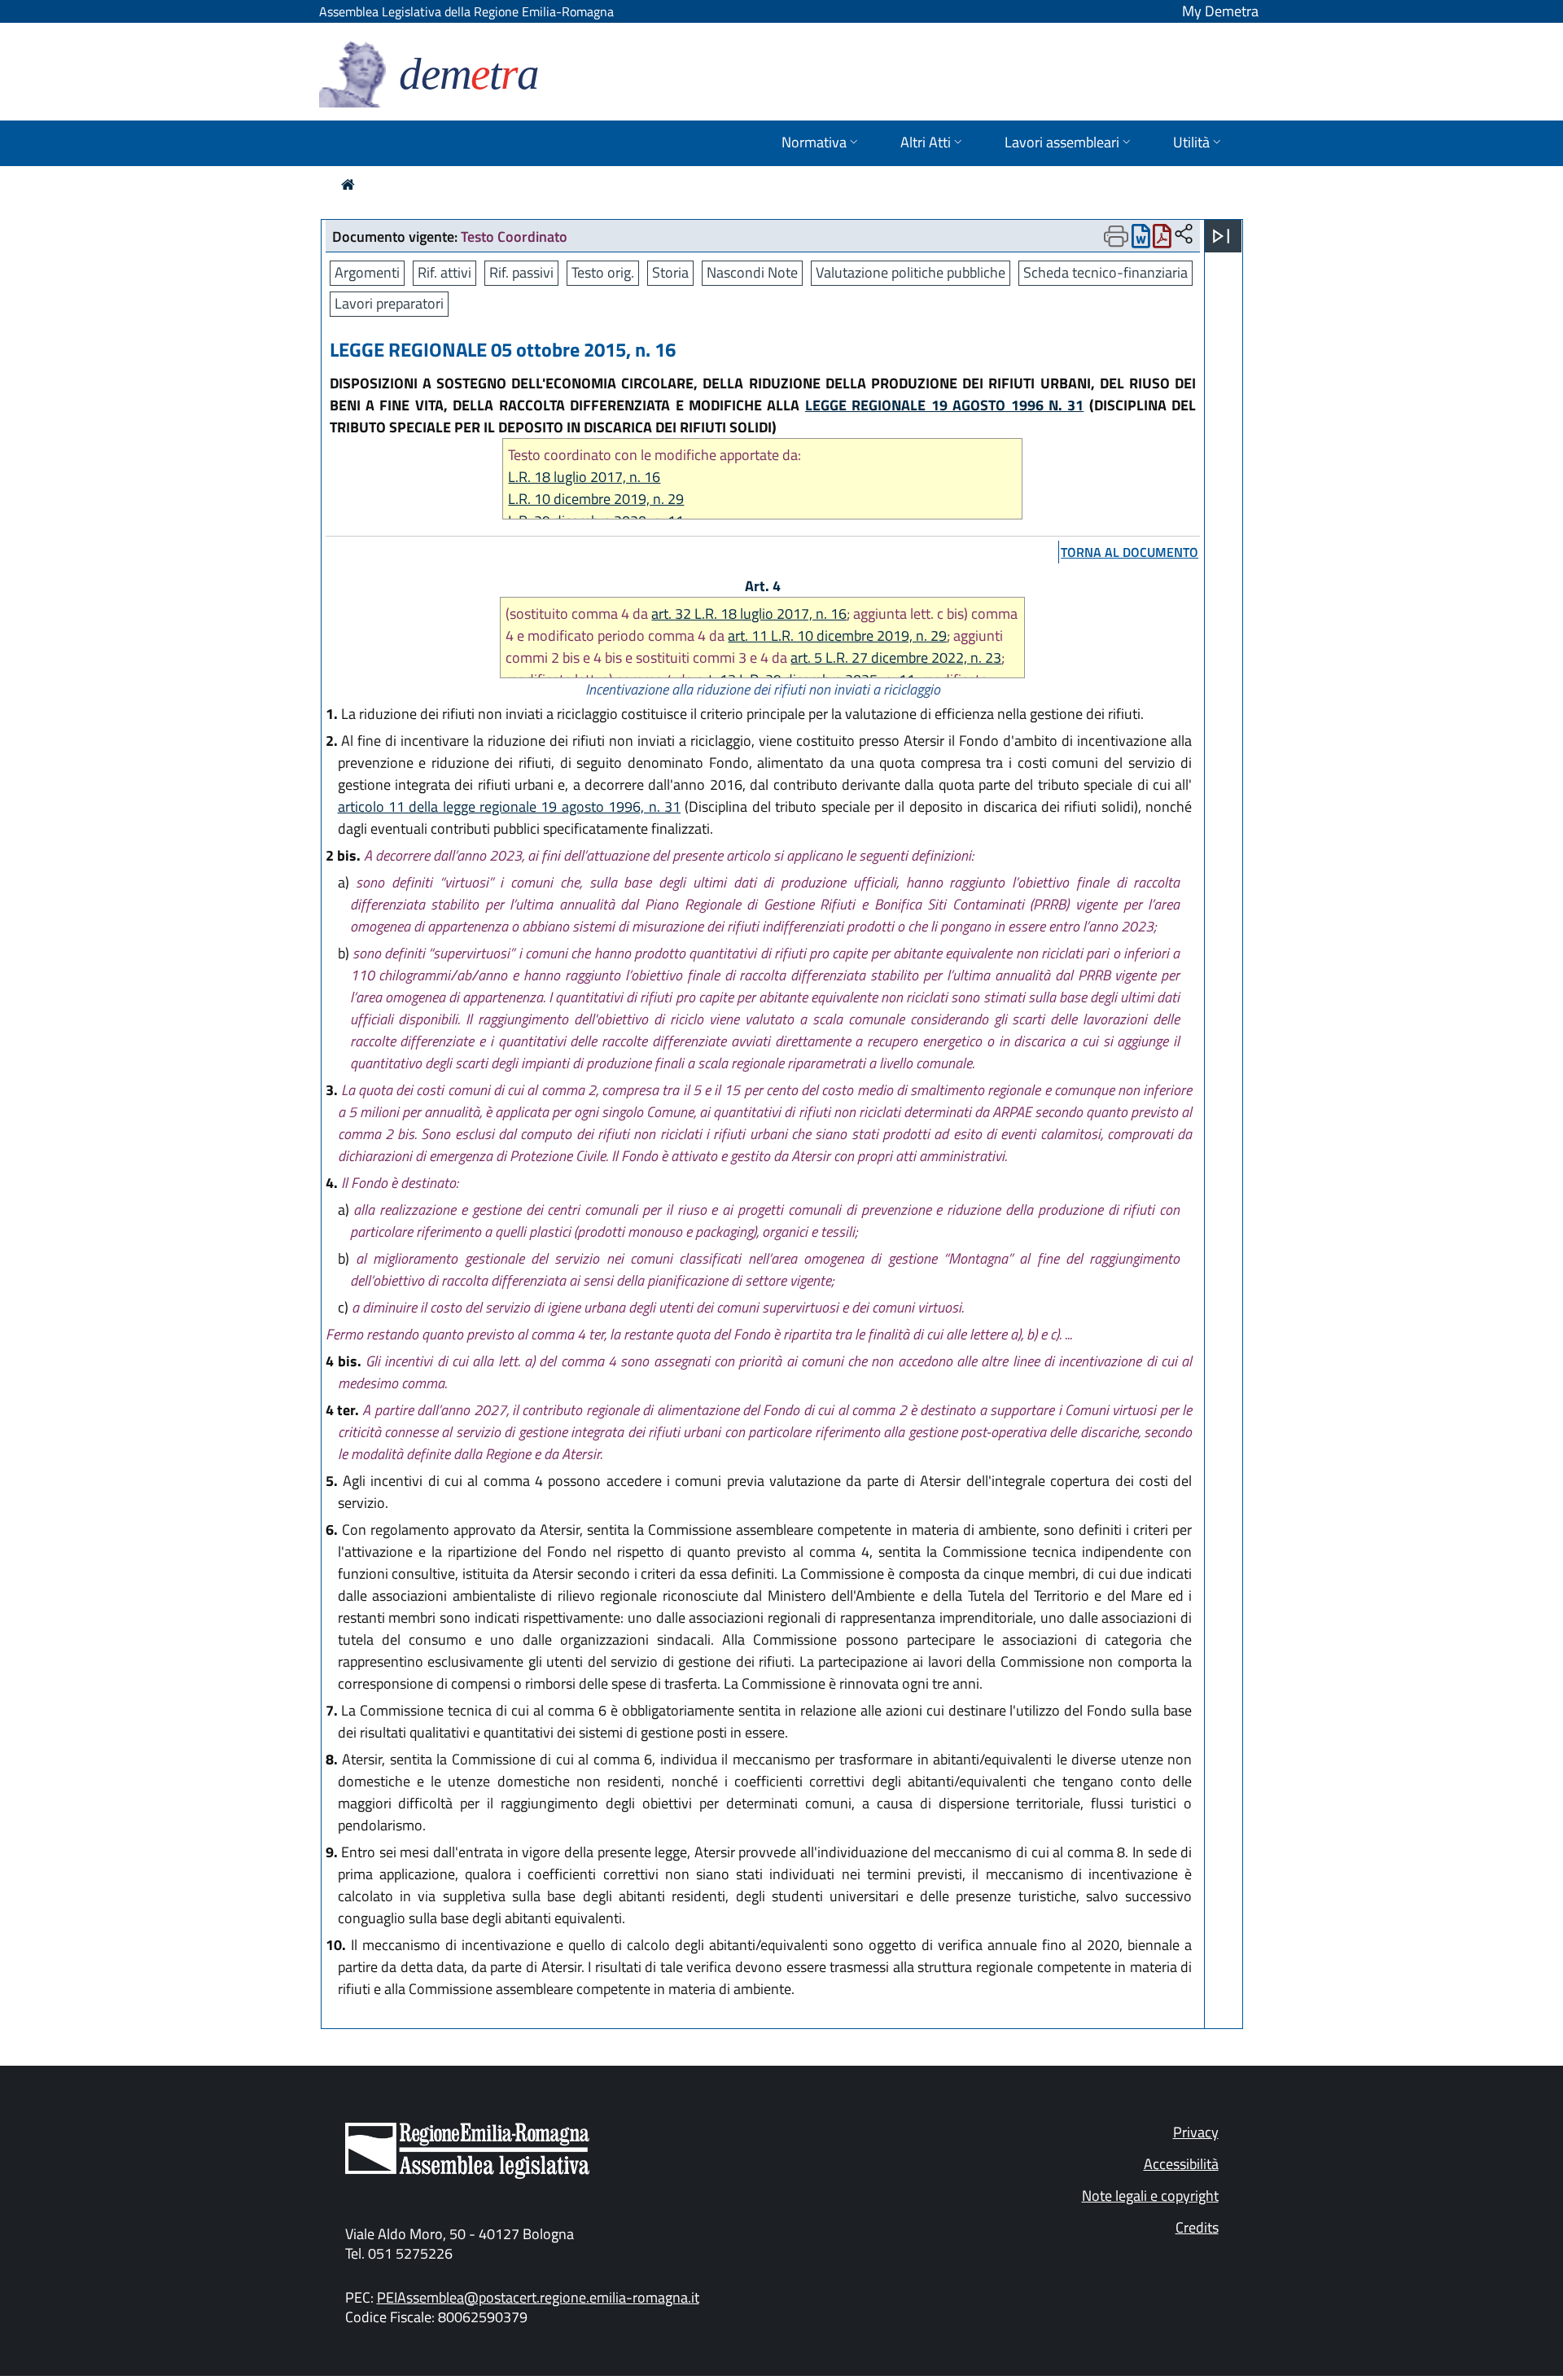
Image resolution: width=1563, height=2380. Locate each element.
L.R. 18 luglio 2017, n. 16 (584, 477)
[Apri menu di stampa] (1116, 236)
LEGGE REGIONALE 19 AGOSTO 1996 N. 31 (945, 405)
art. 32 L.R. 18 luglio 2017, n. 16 (749, 614)
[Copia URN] (1184, 235)
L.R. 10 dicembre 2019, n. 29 (596, 499)
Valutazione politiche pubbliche (911, 272)
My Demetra (1220, 11)
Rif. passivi (521, 272)
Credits (1197, 2227)
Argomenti (367, 272)
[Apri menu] (1221, 236)
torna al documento (1130, 552)
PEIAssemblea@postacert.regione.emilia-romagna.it (538, 2297)
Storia (670, 272)
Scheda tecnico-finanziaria (1105, 272)
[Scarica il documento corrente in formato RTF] (1141, 240)
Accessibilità (1181, 2164)
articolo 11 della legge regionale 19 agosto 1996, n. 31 (510, 806)
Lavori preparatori (389, 303)
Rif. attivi (444, 272)
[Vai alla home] (348, 184)
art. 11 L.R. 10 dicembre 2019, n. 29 (837, 636)
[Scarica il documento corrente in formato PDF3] (1162, 240)
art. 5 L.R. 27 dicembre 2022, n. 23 (896, 657)
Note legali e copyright (1150, 2196)
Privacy (1196, 2132)
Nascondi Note (752, 272)
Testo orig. (603, 272)
